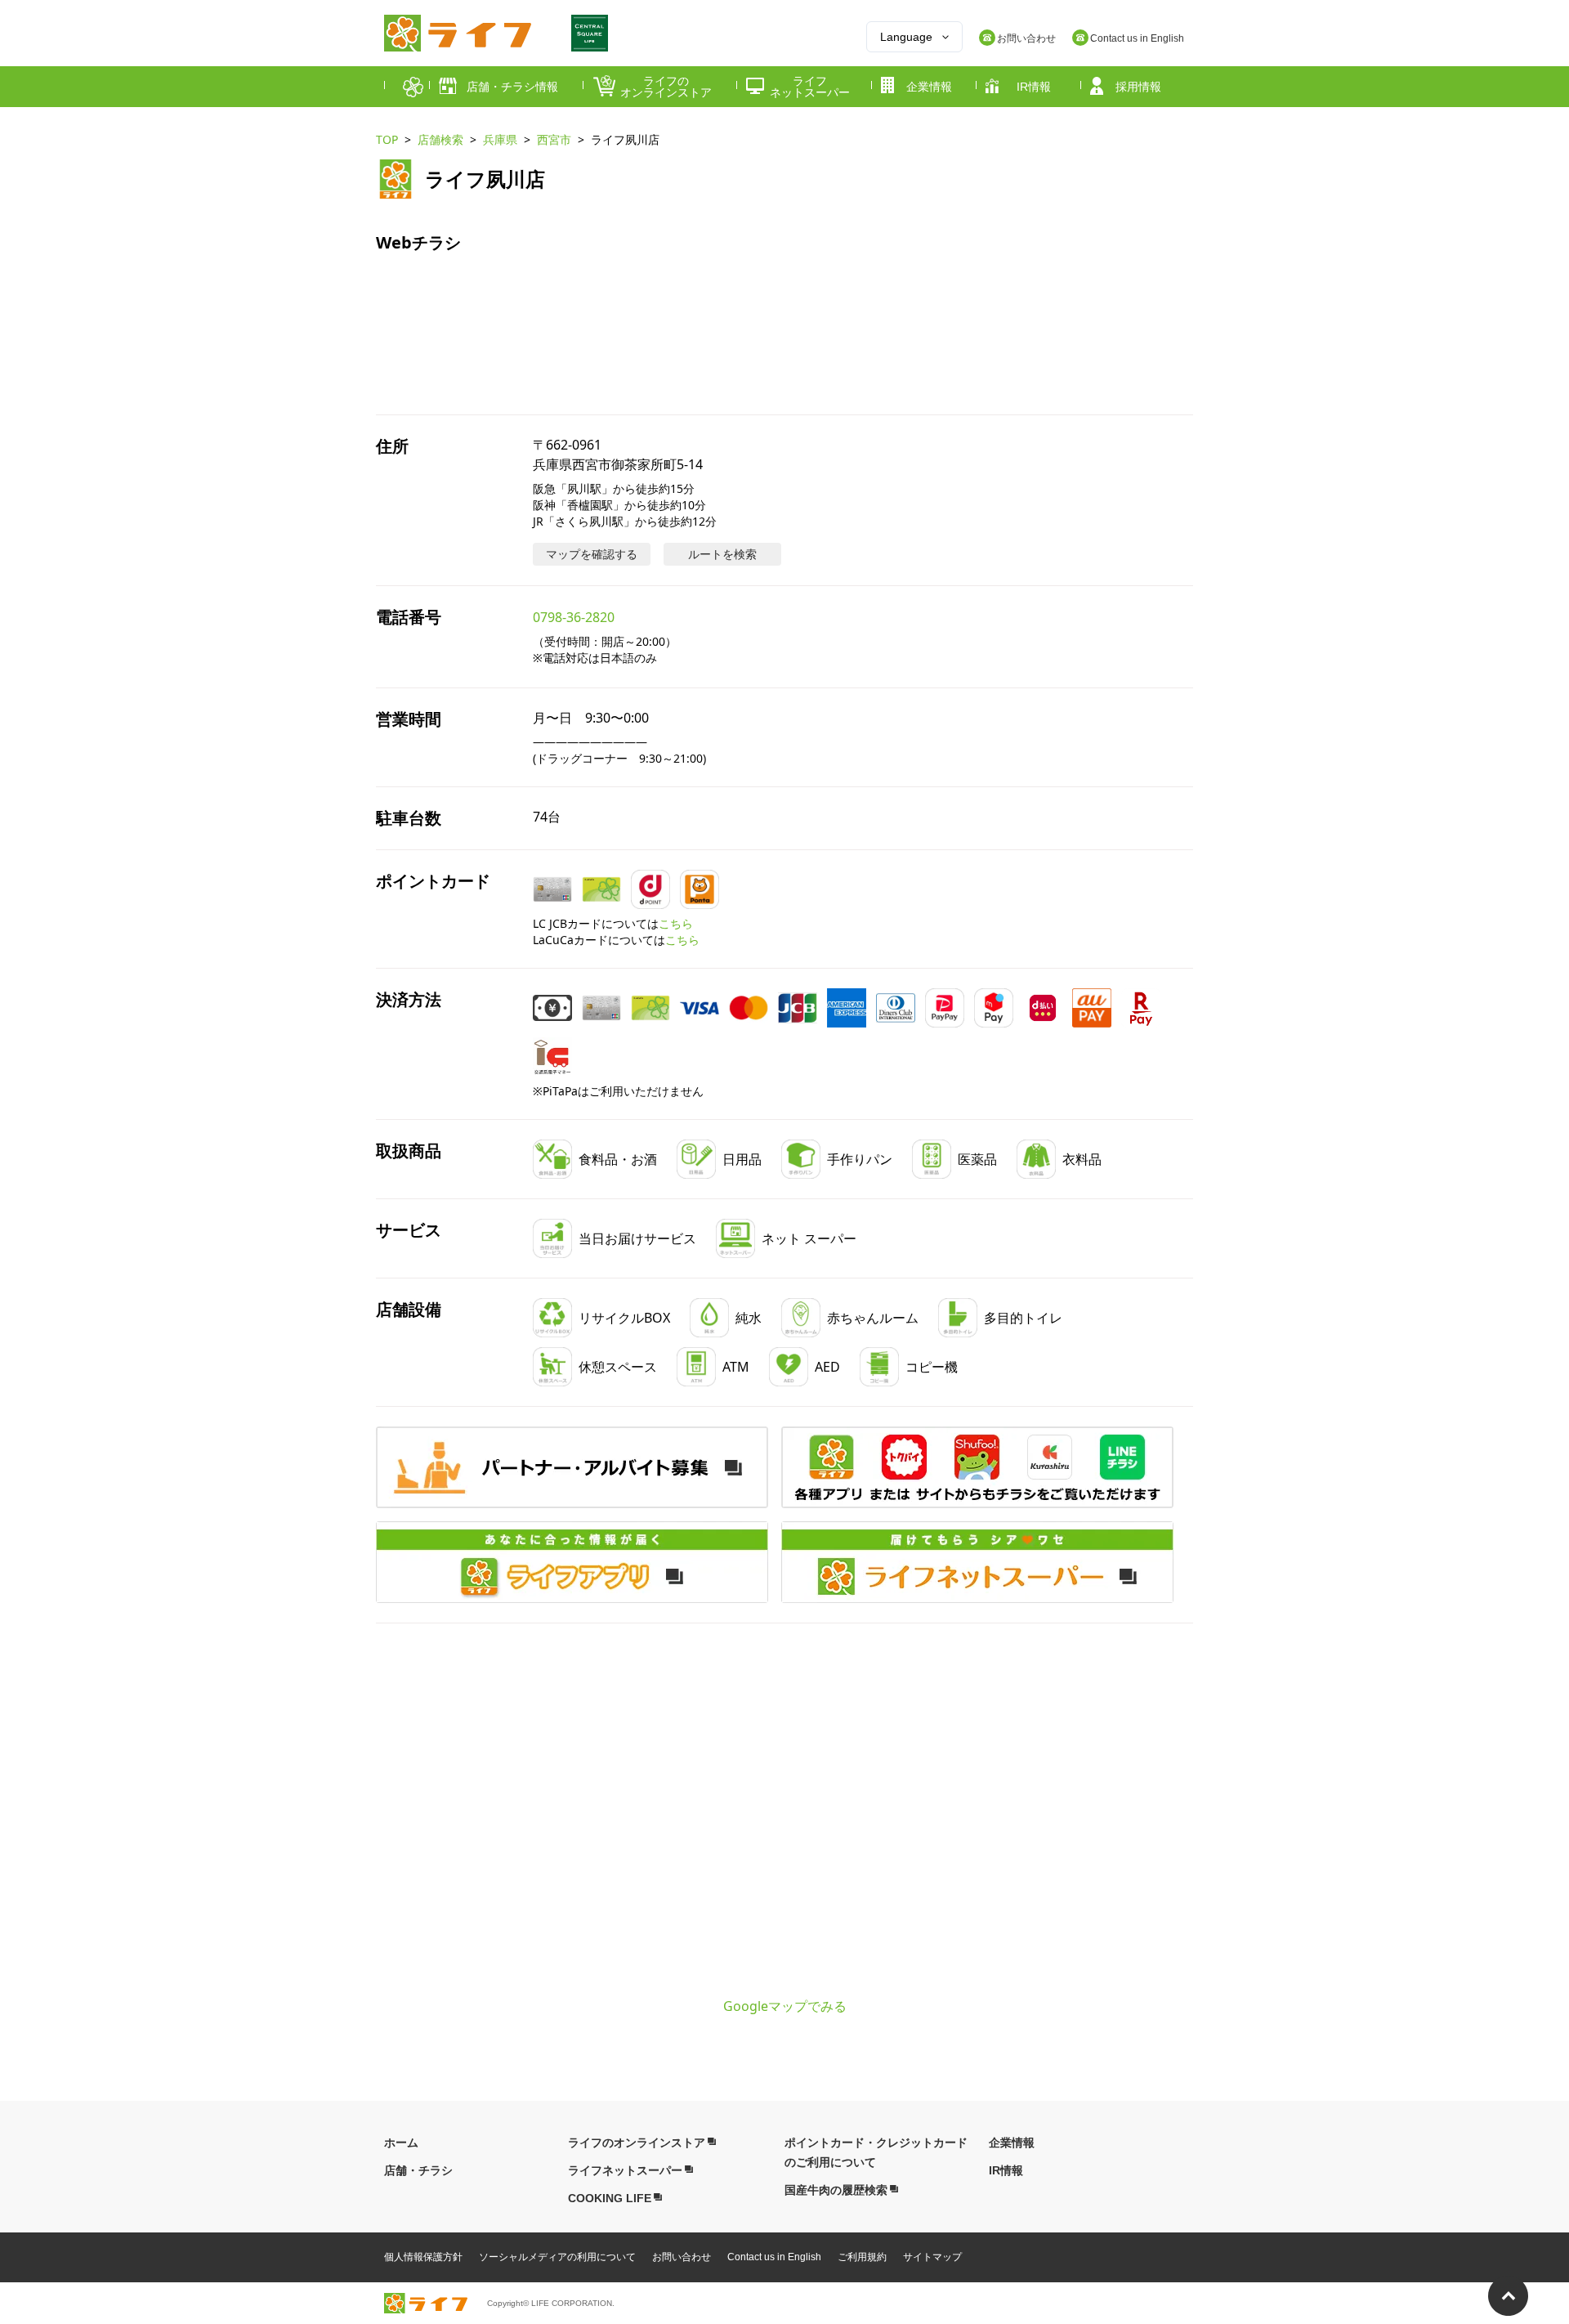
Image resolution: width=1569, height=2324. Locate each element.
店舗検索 (440, 139)
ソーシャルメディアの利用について (557, 2257)
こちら (676, 923)
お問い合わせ (682, 2257)
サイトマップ (932, 2257)
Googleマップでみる (785, 2006)
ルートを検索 (722, 554)
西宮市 (554, 139)
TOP (387, 139)
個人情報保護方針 (423, 2257)
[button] (977, 1467)
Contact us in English (774, 2257)
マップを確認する (592, 554)
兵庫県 (500, 139)
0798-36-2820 (574, 617)
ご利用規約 (862, 2257)
